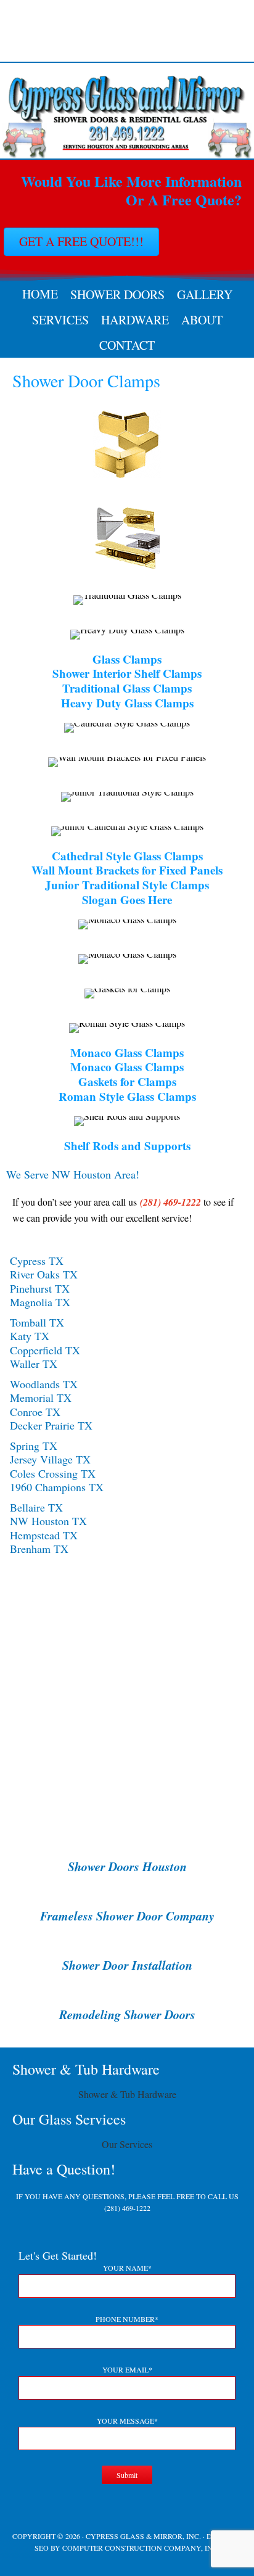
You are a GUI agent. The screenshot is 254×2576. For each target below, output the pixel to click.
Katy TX (30, 1336)
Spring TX (34, 1446)
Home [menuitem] (40, 294)
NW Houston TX (48, 1521)
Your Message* (127, 2421)
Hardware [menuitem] (135, 320)
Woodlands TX (44, 1384)
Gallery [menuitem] (205, 294)
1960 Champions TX (57, 1487)
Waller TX (34, 1364)
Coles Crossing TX (53, 1473)
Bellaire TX (36, 1507)
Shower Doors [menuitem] (117, 294)
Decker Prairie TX (51, 1425)
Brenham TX (39, 1549)
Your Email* (127, 2369)
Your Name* (127, 2268)
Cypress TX (37, 1261)
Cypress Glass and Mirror (127, 31)
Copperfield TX (45, 1350)
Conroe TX (35, 1412)
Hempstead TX (44, 1535)
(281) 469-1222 (127, 2208)
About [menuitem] (202, 320)
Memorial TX (41, 1397)
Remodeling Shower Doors (127, 2014)
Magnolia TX (40, 1302)
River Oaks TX (44, 1274)
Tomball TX (37, 1322)
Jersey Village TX (50, 1459)
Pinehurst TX (40, 1288)
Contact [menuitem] (127, 345)
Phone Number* (127, 2319)
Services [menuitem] (60, 320)
